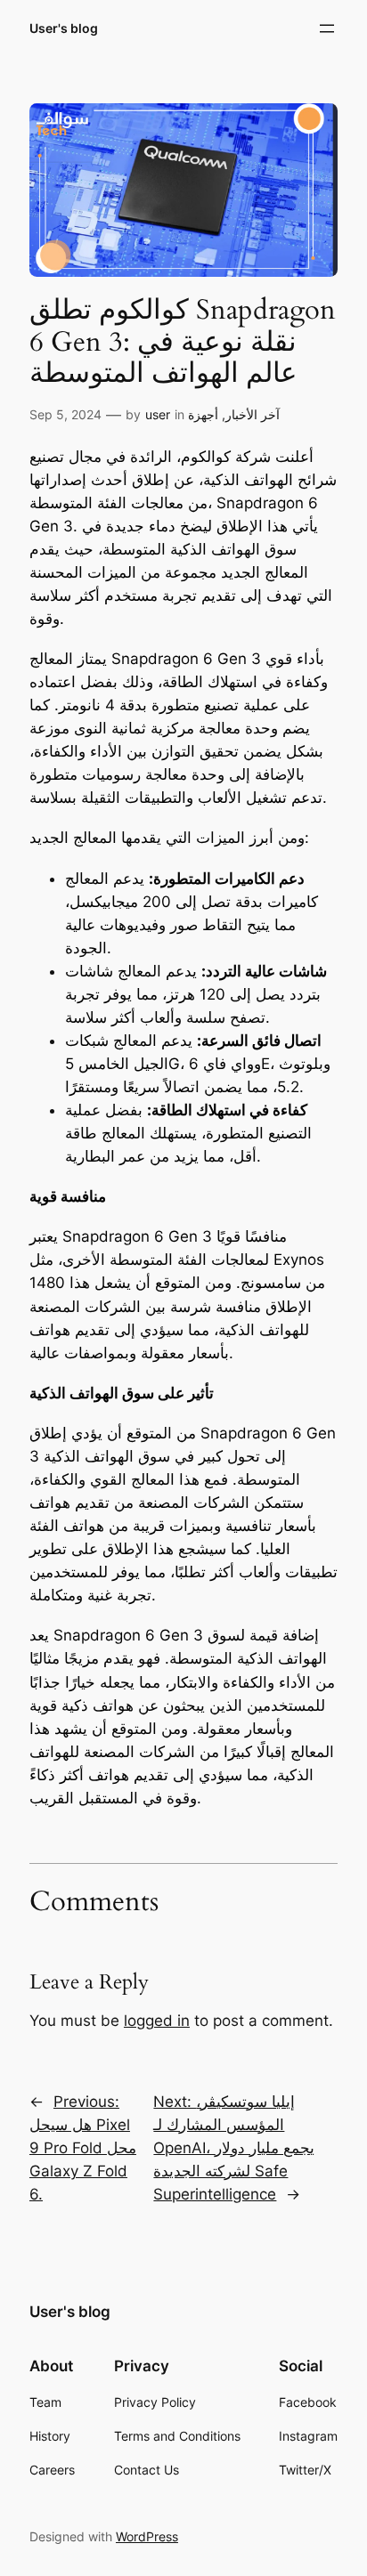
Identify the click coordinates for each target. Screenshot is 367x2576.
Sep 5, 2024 (65, 414)
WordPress (147, 2536)
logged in (157, 2021)
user (158, 414)
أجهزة (203, 414)
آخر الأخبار (253, 414)
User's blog (64, 28)
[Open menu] (327, 28)
